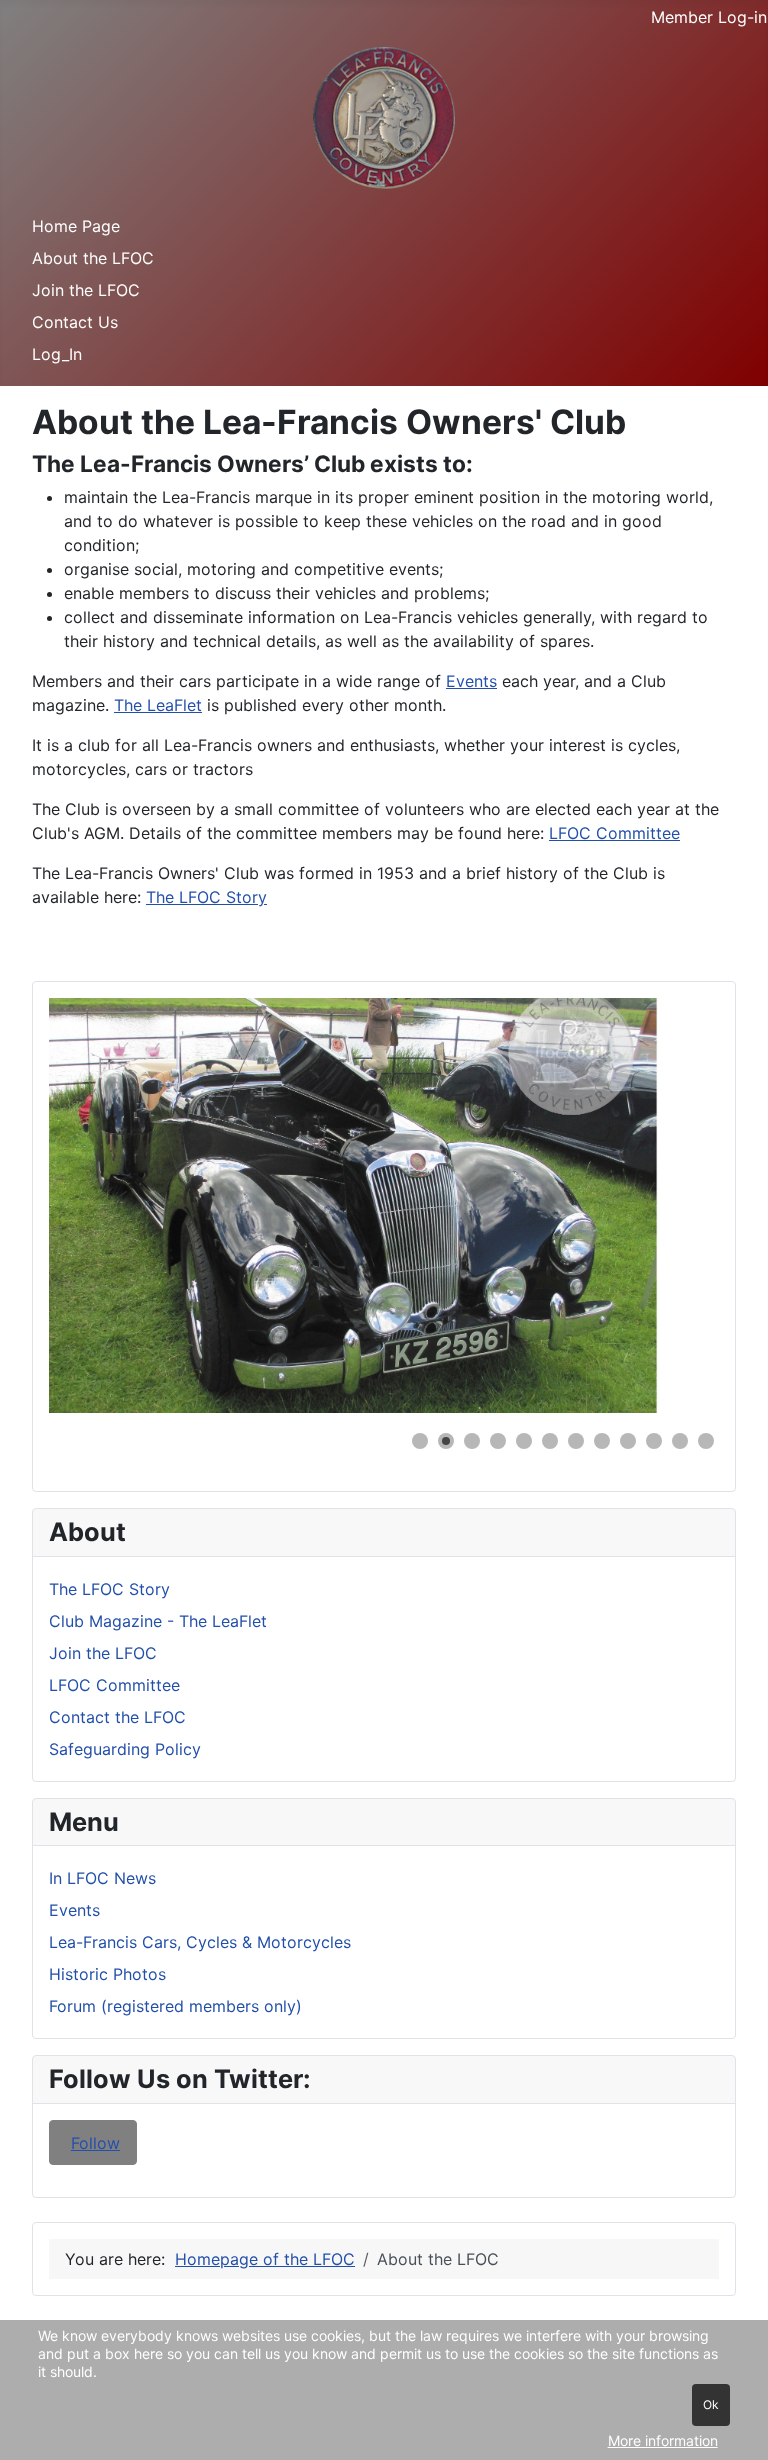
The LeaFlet (158, 705)
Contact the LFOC (117, 1717)
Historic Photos (107, 1974)
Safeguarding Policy (125, 1749)
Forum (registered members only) (175, 2006)
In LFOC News (102, 1878)
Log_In (57, 354)
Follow (95, 2143)
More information (663, 2440)
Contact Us (75, 322)
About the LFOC (93, 258)
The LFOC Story (109, 1589)
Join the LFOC (86, 290)
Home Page (76, 226)
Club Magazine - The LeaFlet (158, 1621)
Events (74, 1910)
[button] (658, 1206)
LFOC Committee (114, 1685)
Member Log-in (709, 17)
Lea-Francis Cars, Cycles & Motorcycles (200, 1942)
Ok (711, 2404)
